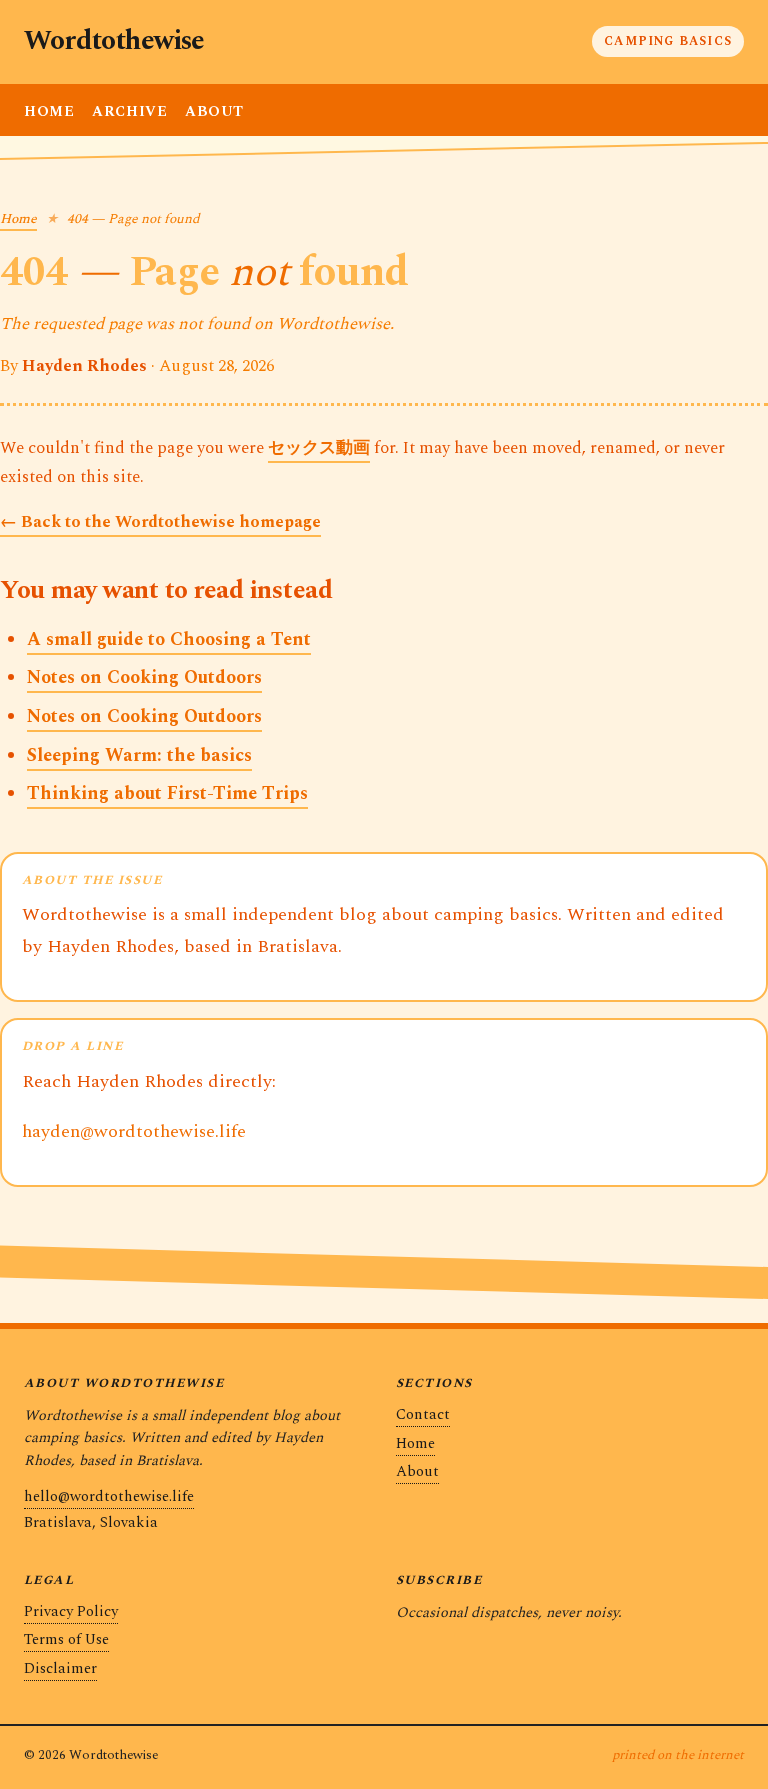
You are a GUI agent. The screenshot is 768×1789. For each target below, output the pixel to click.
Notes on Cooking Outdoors (144, 677)
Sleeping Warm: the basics (139, 755)
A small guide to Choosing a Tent (169, 639)
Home (49, 112)
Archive (129, 112)
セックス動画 (319, 448)
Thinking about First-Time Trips (167, 793)
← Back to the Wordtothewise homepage (160, 522)
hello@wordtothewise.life (109, 1496)
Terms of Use (66, 1639)
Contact (423, 1414)
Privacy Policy (71, 1611)
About (214, 112)
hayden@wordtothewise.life (134, 1131)
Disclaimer (60, 1668)
